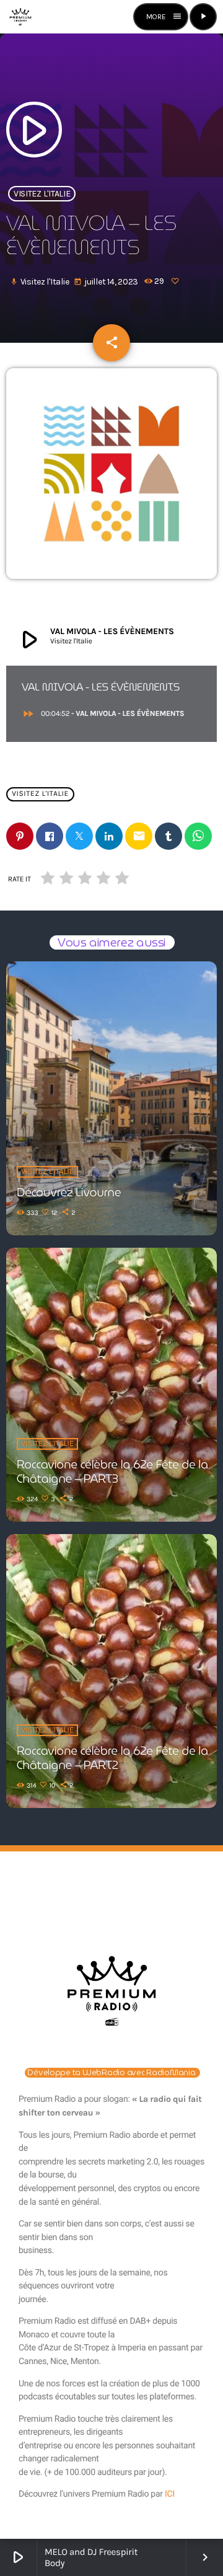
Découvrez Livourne (69, 1193)
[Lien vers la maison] (20, 17)
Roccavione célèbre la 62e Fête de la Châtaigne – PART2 (112, 1758)
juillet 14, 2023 (107, 282)
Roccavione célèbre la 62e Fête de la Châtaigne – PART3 (112, 1472)
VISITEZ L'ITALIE (42, 194)
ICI (170, 2494)
